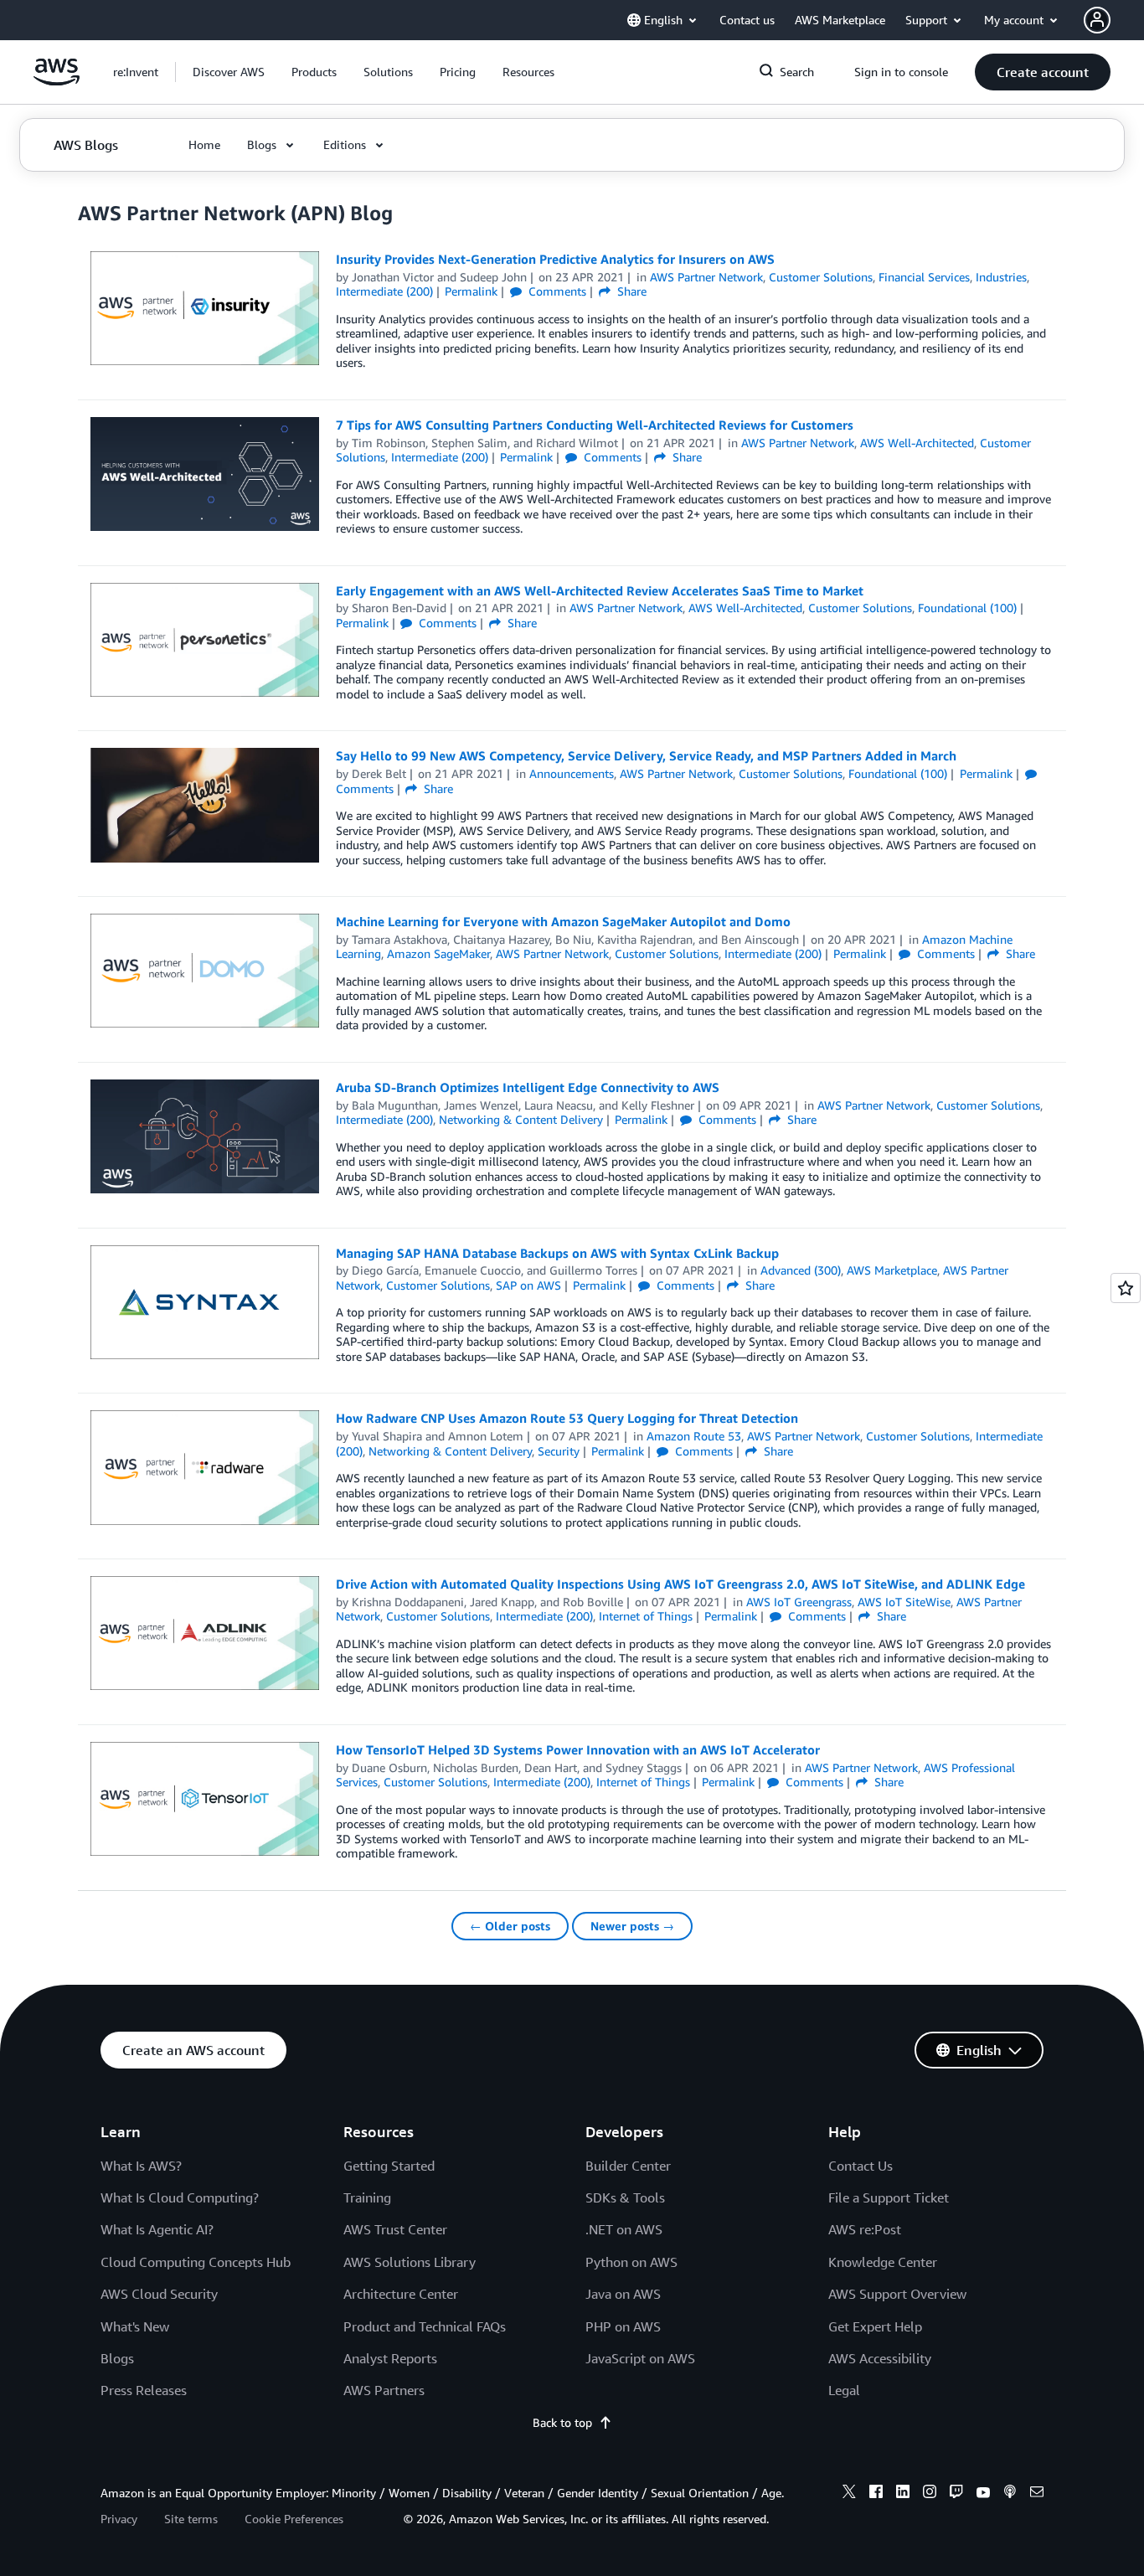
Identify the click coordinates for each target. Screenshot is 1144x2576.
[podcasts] (1010, 2494)
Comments (556, 291)
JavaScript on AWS (640, 2358)
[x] (849, 2494)
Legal (844, 2390)
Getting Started (389, 2166)
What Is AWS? (141, 2166)
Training (367, 2197)
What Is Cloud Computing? (180, 2197)
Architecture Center (401, 2294)
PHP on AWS (623, 2326)
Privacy (119, 2519)
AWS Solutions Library (410, 2262)
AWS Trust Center (395, 2229)
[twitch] (956, 2494)
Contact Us (861, 2166)
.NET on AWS (624, 2229)
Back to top (562, 2422)
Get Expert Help (875, 2326)
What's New (135, 2326)
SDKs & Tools (625, 2197)
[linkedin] (903, 2494)
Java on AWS (623, 2294)
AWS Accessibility (880, 2358)
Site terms (191, 2519)
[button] (229, 72)
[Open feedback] (1126, 1288)
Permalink (471, 291)
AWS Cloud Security (159, 2294)
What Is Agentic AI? (157, 2229)
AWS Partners (384, 2390)
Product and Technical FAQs (425, 2326)
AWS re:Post (865, 2229)
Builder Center (628, 2166)
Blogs (117, 2358)
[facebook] (876, 2494)
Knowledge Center (883, 2262)
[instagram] (930, 2494)
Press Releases (144, 2390)
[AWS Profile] (1097, 20)
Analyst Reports (390, 2358)
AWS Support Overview (897, 2294)
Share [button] (630, 291)
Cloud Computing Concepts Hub (196, 2262)
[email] (1037, 2494)
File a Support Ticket (889, 2197)
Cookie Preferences (294, 2519)
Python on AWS (631, 2262)
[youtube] (983, 2494)
